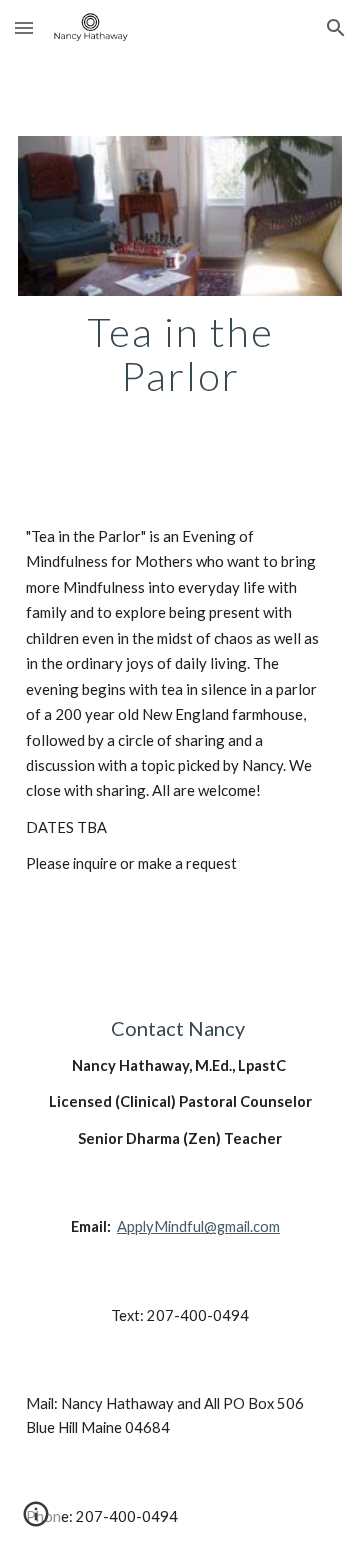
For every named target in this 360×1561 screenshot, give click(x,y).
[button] (24, 27)
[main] (180, 354)
